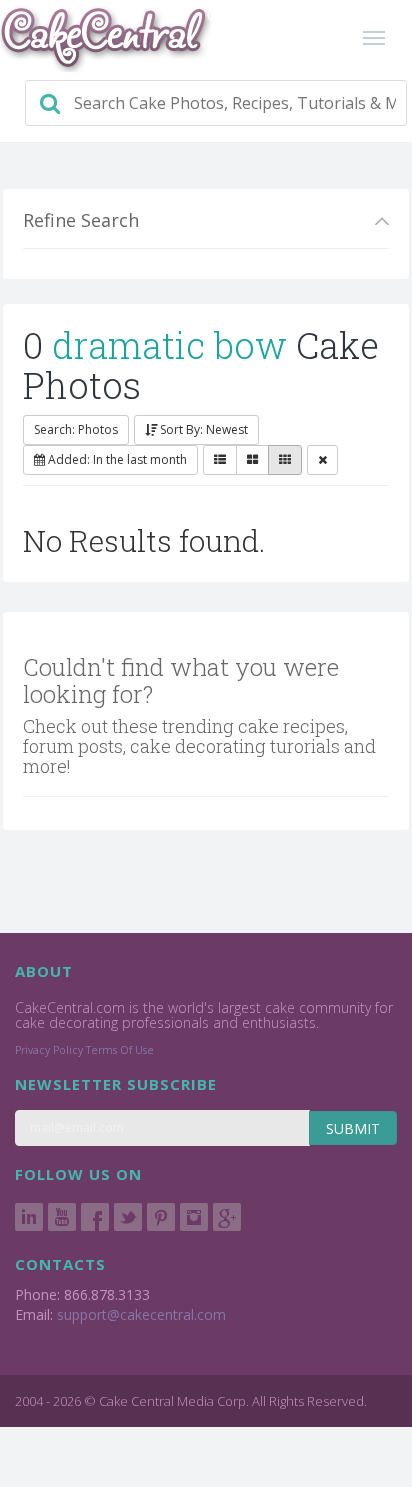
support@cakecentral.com (141, 1314)
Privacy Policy (49, 1050)
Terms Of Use (120, 1050)
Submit (353, 1128)
